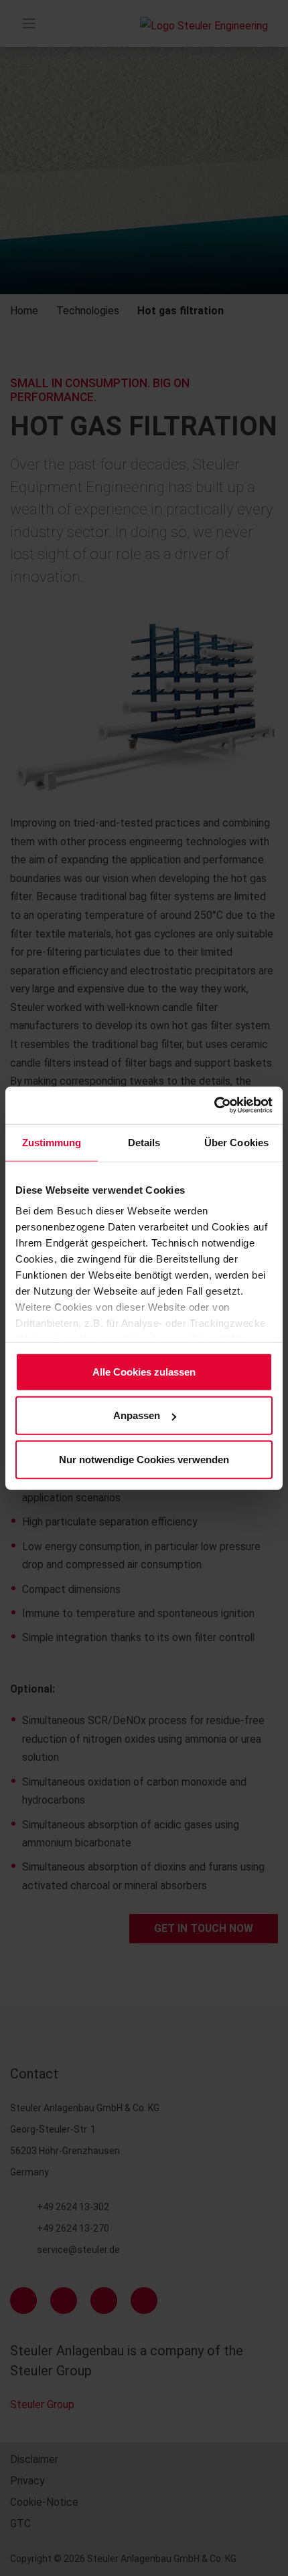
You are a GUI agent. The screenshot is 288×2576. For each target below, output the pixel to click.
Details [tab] (144, 1142)
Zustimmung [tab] (52, 1142)
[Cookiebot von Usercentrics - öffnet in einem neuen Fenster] (214, 1105)
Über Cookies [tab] (236, 1142)
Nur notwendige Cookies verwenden (144, 1459)
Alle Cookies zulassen (144, 1371)
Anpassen (137, 1415)
